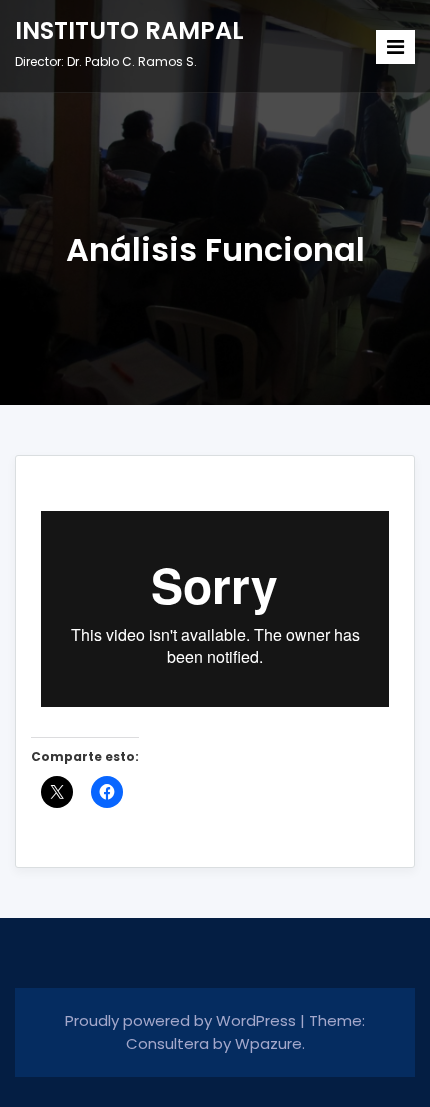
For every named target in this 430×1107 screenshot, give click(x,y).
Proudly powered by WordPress (182, 1020)
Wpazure (268, 1043)
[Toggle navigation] (395, 47)
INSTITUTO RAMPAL (129, 30)
